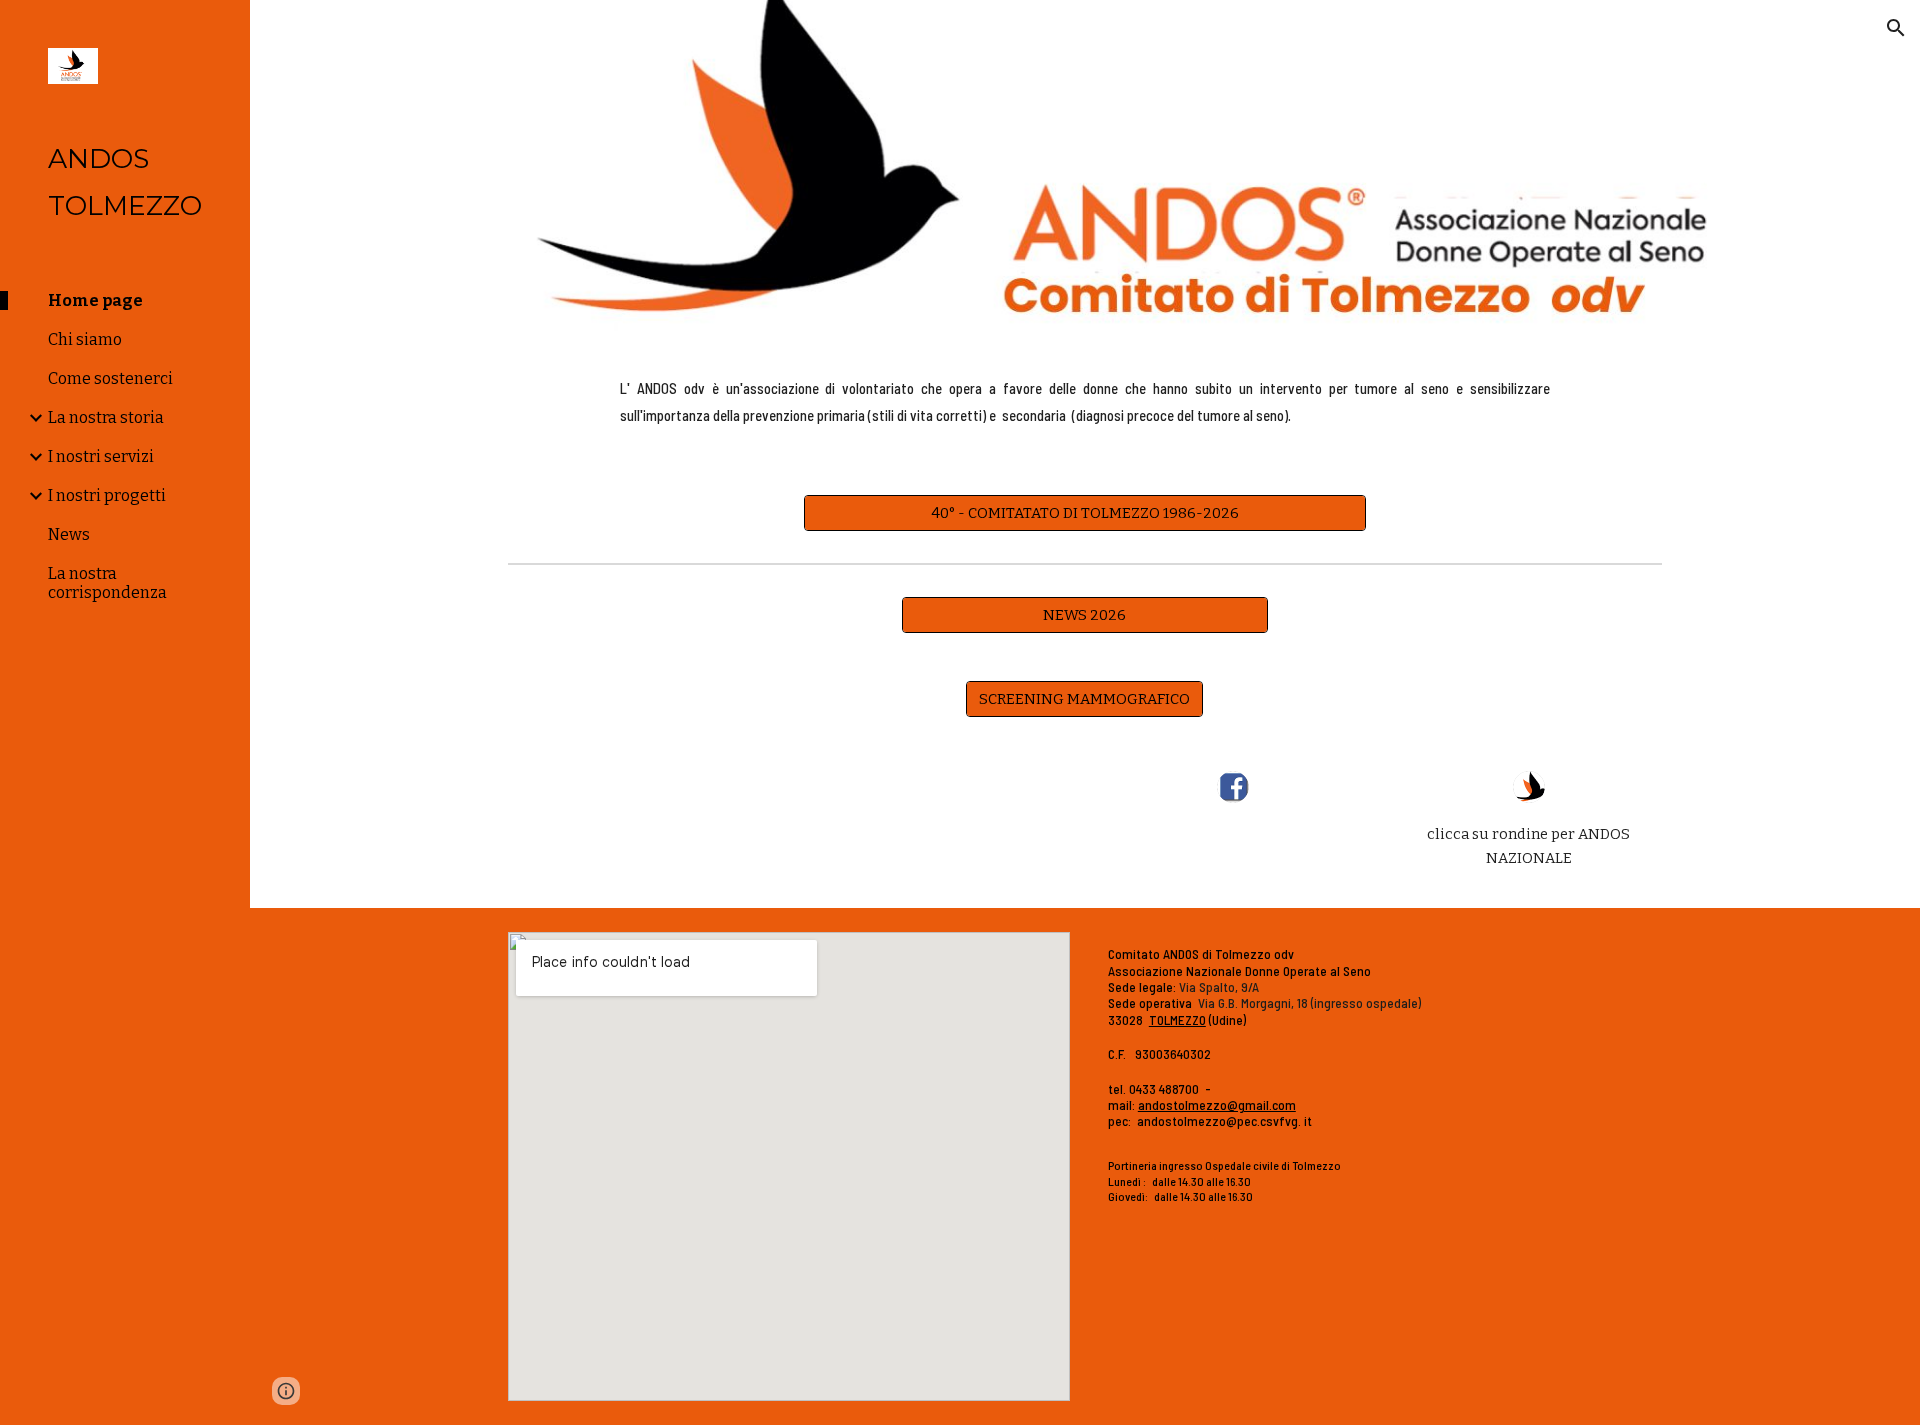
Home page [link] (95, 300)
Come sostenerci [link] (110, 378)
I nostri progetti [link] (107, 495)
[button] (1896, 28)
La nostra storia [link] (106, 417)
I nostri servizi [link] (101, 456)
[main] (1084, 405)
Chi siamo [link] (85, 339)
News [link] (69, 534)
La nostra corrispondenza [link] (107, 583)
